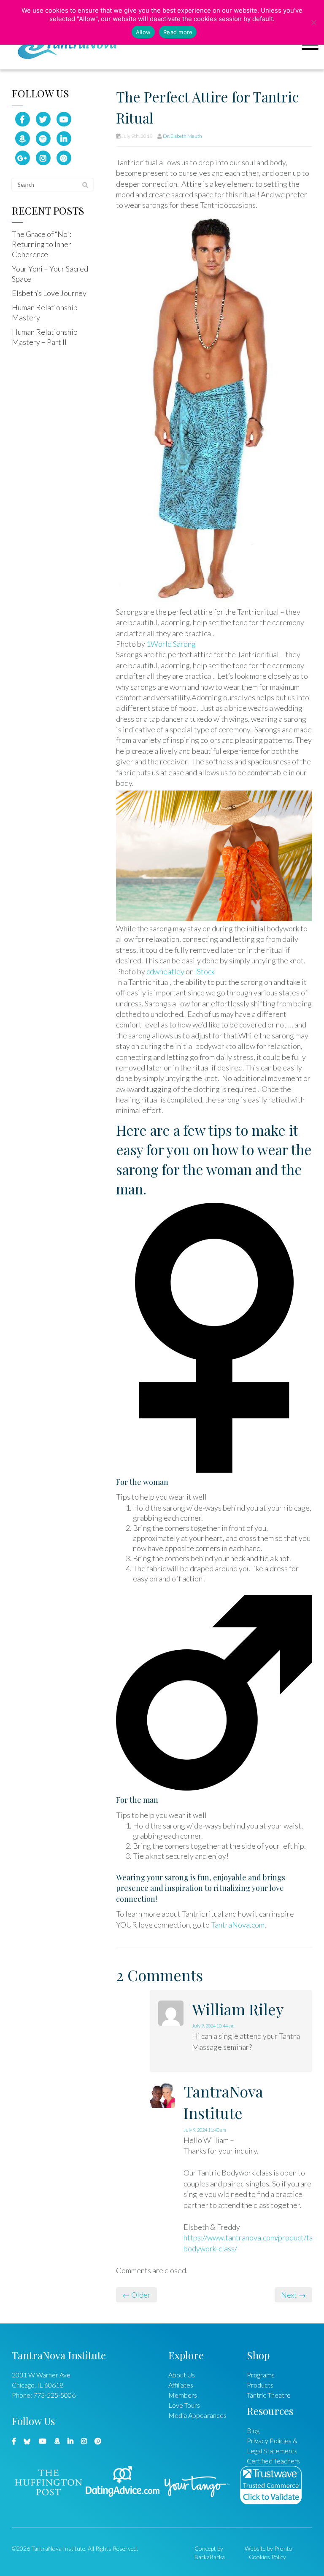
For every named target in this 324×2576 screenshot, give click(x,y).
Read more (178, 32)
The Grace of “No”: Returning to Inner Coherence (42, 244)
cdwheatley (165, 971)
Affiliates (181, 2385)
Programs (261, 2375)
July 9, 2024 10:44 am (213, 2026)
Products (260, 2385)
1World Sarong (171, 644)
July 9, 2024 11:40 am (205, 2130)
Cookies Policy (267, 2557)
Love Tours (184, 2405)
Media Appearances (197, 2415)
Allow (143, 32)
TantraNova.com (238, 1925)
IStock (205, 971)
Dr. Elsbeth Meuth (182, 136)
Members (183, 2395)
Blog (253, 2430)
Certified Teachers (273, 2461)
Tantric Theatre (269, 2395)
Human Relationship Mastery (45, 312)
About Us (182, 2375)
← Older (136, 2295)
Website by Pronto (269, 2548)
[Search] (85, 185)
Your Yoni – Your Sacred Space (50, 274)
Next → (293, 2295)
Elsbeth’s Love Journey (49, 293)
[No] (313, 22)
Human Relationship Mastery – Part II (45, 337)
